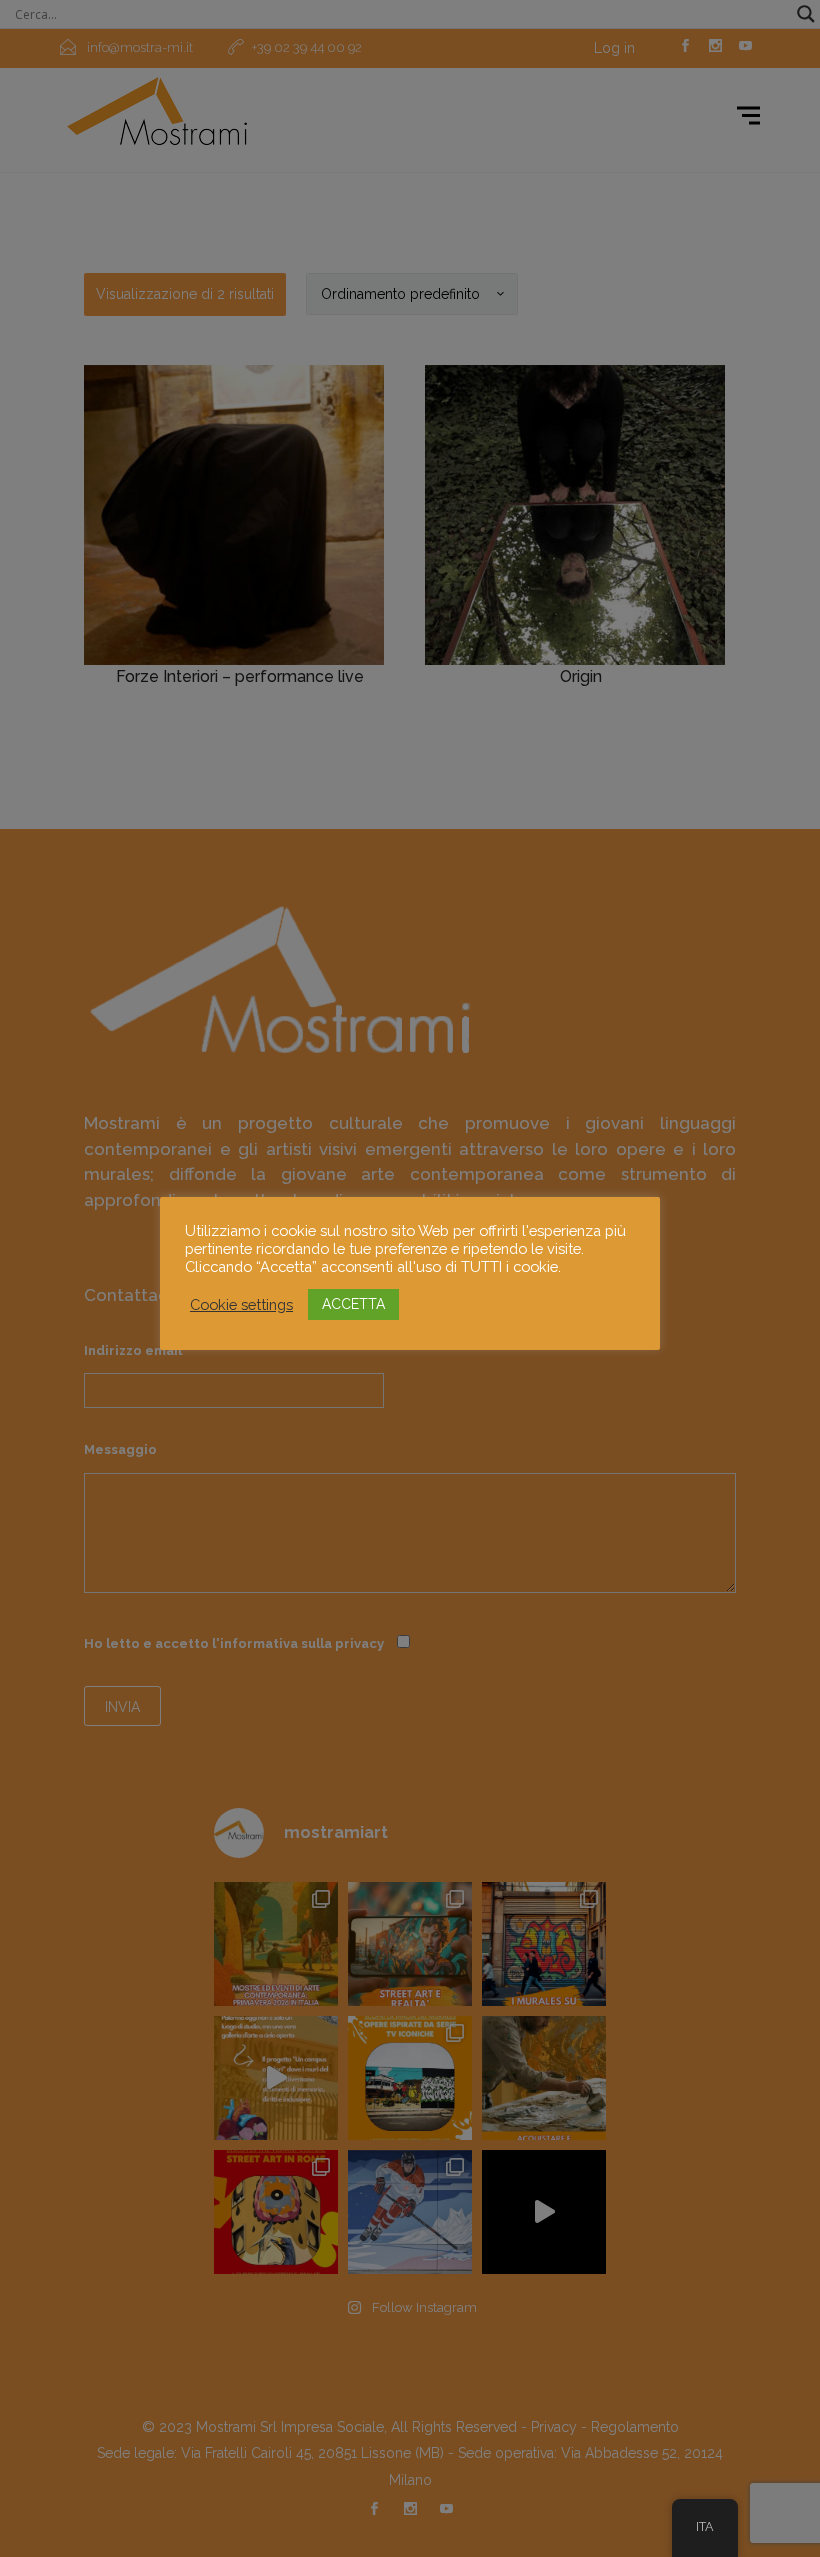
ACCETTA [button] (353, 1304)
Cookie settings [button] (241, 1304)
